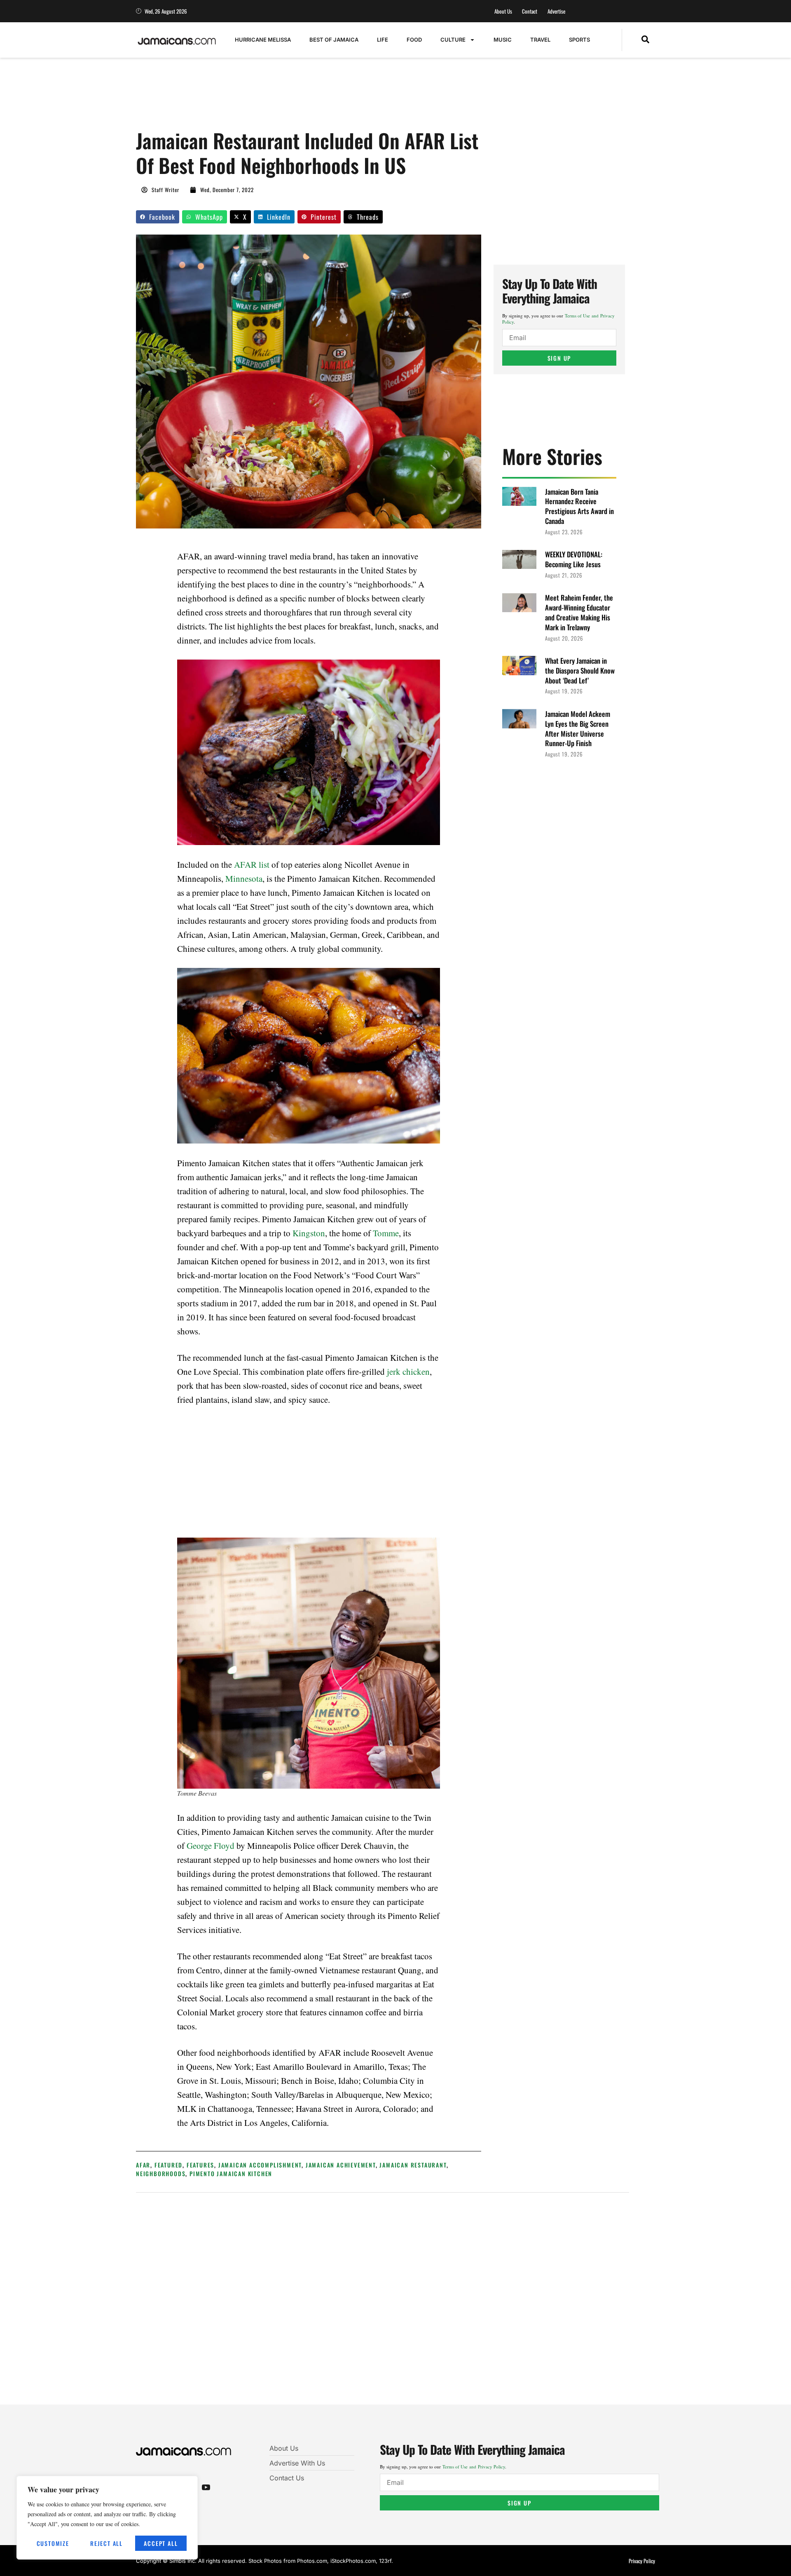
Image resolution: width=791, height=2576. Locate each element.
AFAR (143, 2165)
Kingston (309, 1233)
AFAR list (252, 864)
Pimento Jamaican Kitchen (231, 2173)
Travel (540, 40)
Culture (453, 40)
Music (503, 40)
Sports (579, 40)
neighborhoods (161, 2173)
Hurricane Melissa (263, 40)
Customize (53, 2543)
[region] (107, 2518)
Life (383, 40)
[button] (645, 40)
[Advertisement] (286, 98)
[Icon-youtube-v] (206, 2487)
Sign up (559, 358)
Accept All (161, 2543)
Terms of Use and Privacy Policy (474, 2467)
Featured (168, 2165)
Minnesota (244, 878)
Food (414, 40)
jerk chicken (408, 1371)
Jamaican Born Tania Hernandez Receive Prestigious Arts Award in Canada (579, 506)
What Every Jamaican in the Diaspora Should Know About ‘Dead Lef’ (580, 670)
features (200, 2165)
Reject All (106, 2543)
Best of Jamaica (334, 40)
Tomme (386, 1233)
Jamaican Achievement (341, 2165)
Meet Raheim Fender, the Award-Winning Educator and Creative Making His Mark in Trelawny (579, 612)
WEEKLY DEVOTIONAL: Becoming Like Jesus (574, 559)
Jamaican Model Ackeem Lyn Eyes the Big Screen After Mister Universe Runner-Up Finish (578, 728)
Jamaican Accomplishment (260, 2165)
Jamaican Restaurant (413, 2165)
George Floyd (211, 1846)
